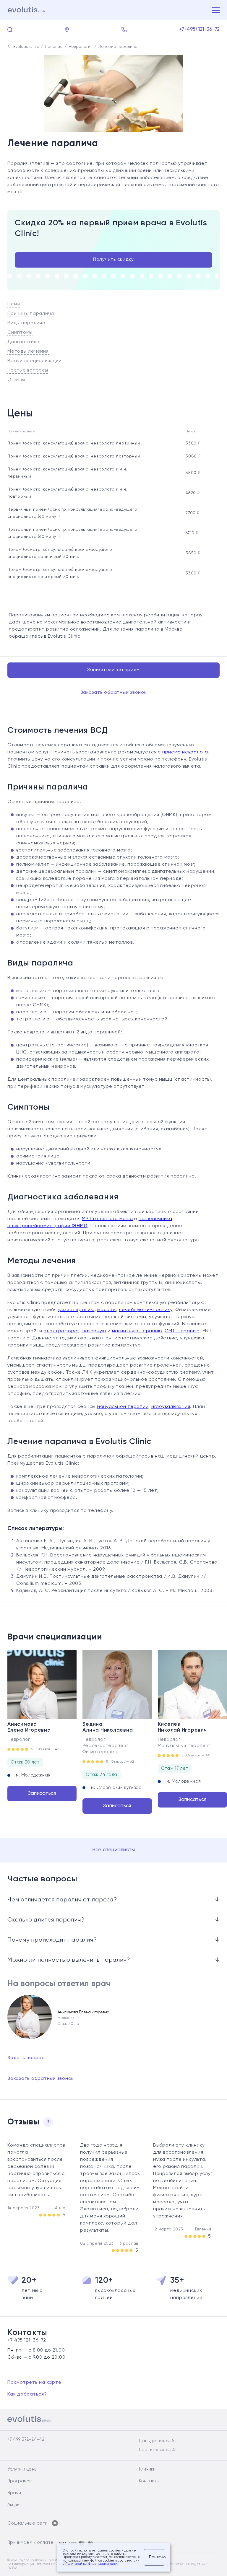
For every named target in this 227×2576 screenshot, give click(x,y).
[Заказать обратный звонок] (124, 30)
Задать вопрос (26, 2058)
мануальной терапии (123, 1407)
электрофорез (62, 1331)
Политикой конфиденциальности (91, 2564)
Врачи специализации (34, 361)
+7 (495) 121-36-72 (200, 29)
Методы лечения (28, 351)
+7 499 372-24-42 (26, 2439)
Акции (13, 2505)
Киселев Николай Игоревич (182, 1727)
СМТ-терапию (182, 1331)
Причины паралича (31, 314)
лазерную (94, 1331)
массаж (107, 1310)
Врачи (14, 2493)
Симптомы (20, 333)
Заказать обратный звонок (114, 693)
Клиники (147, 2469)
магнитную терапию (137, 1331)
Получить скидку (113, 260)
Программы (20, 2481)
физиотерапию (76, 1310)
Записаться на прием (113, 670)
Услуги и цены (22, 2469)
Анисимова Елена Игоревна (29, 1727)
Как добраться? (27, 2394)
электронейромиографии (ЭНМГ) (47, 1226)
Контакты (149, 2481)
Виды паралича (26, 323)
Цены (14, 304)
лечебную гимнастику (146, 1310)
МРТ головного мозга (107, 1219)
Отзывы (16, 380)
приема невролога (185, 752)
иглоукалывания (171, 1407)
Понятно (157, 2557)
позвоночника (155, 1219)
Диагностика (23, 342)
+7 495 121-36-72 (27, 2340)
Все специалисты (114, 1850)
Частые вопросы (28, 370)
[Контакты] (67, 30)
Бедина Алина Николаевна (108, 1727)
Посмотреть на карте (34, 2383)
